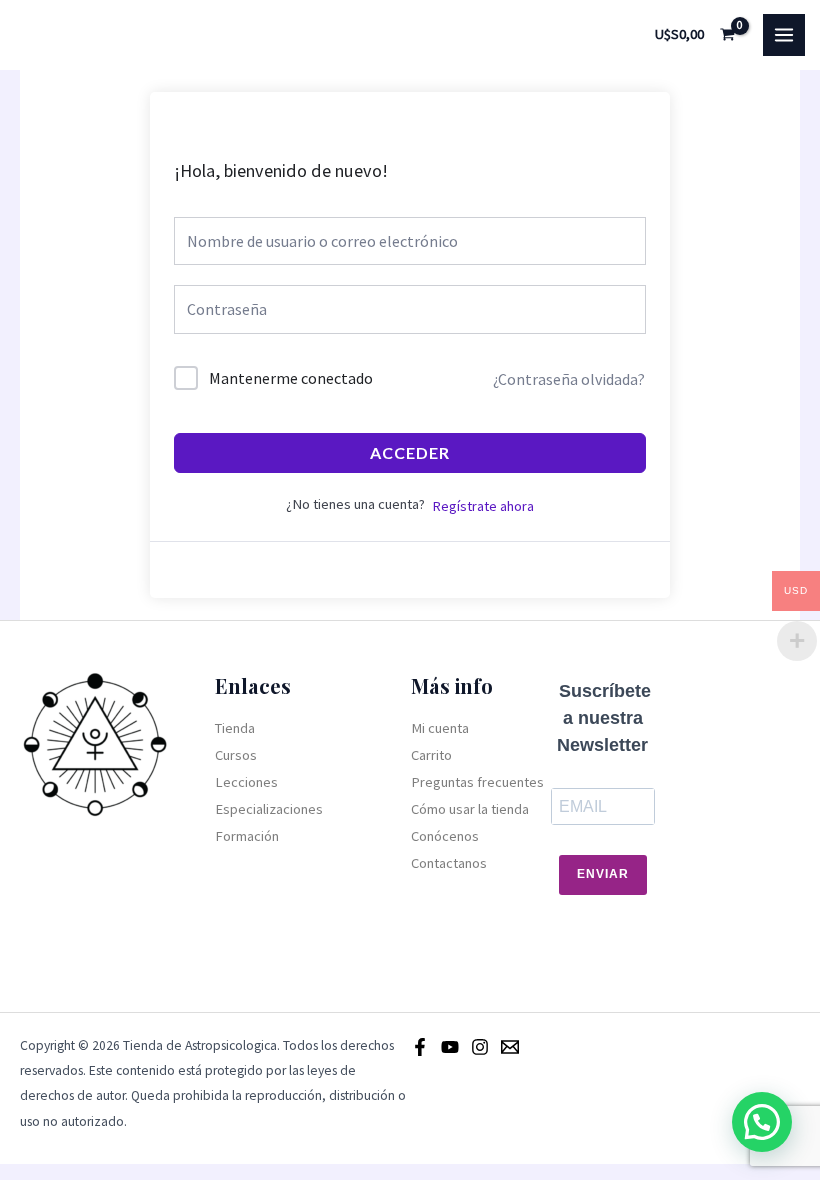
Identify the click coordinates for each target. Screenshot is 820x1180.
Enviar (603, 874)
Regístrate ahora (483, 506)
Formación (247, 836)
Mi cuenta (440, 728)
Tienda (235, 728)
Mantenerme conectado (291, 378)
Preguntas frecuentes (477, 782)
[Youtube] (450, 1047)
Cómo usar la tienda (470, 809)
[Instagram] (480, 1047)
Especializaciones (269, 809)
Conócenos (445, 836)
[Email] (510, 1047)
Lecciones (246, 782)
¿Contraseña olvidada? (569, 379)
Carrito (431, 755)
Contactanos (449, 863)
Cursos (236, 755)
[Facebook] (420, 1047)
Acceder (410, 452)
